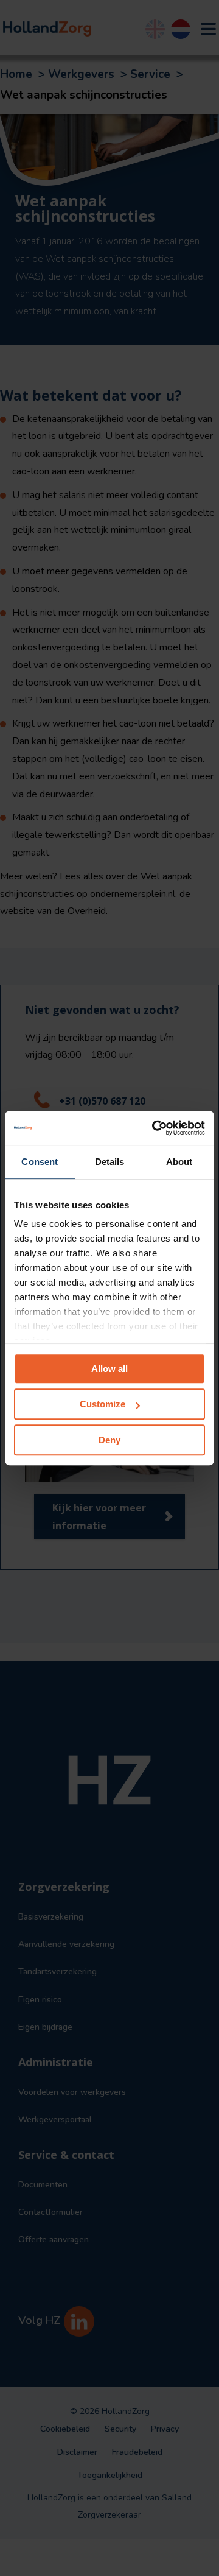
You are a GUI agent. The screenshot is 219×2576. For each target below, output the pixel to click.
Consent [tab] (40, 1162)
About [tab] (179, 1162)
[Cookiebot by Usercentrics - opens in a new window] (155, 1128)
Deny (109, 1440)
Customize (103, 1404)
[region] (109, 1288)
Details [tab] (110, 1162)
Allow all (109, 1369)
